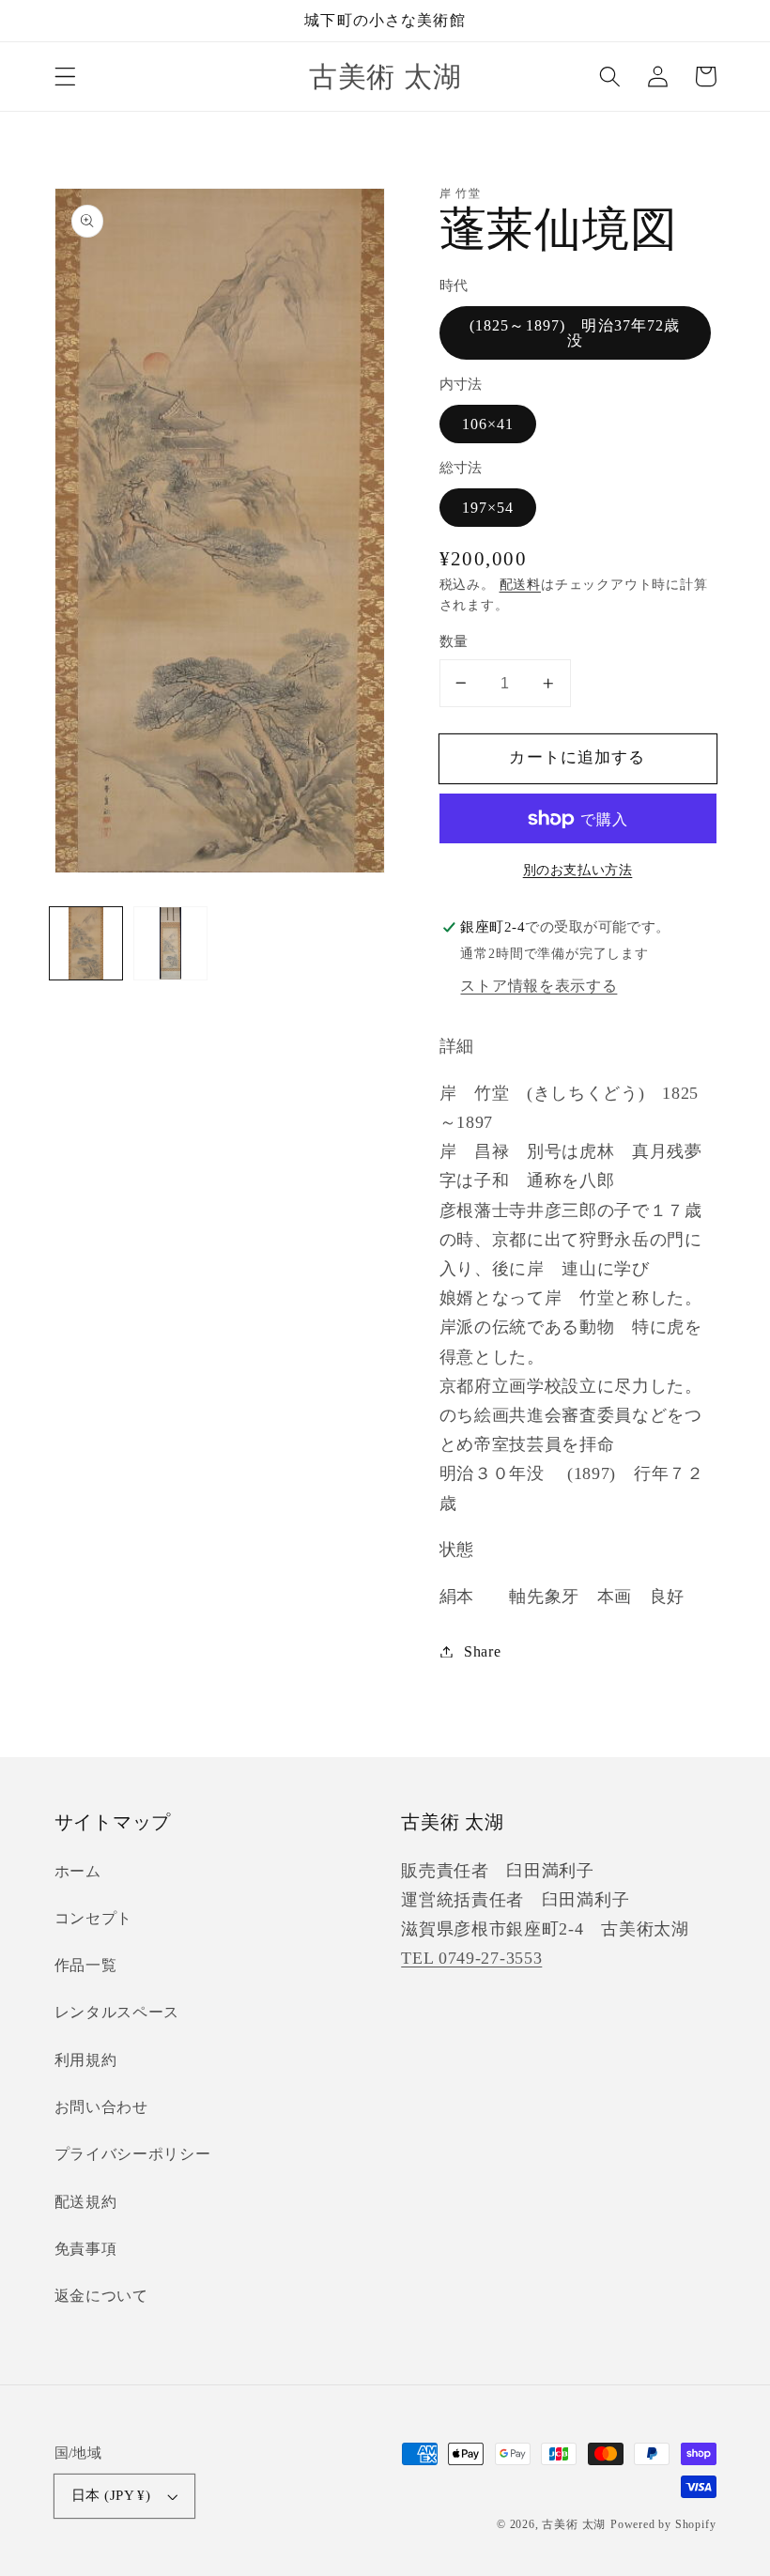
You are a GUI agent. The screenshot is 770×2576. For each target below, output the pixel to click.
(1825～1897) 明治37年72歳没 (575, 333)
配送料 (520, 585)
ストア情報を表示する (539, 986)
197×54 (488, 508)
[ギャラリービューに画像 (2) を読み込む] (170, 943)
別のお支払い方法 (578, 870)
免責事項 (86, 2249)
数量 (454, 641)
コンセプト (93, 1918)
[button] (65, 77)
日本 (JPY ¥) (111, 2495)
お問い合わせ (101, 2107)
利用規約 (86, 2060)
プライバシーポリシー (133, 2154)
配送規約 (86, 2202)
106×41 (488, 424)
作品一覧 (86, 1965)
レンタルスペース (117, 2012)
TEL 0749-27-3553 (471, 1958)
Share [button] (482, 1651)
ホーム (78, 1871)
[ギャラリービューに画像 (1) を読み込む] (86, 943)
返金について (101, 2296)
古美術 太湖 (574, 2524)
